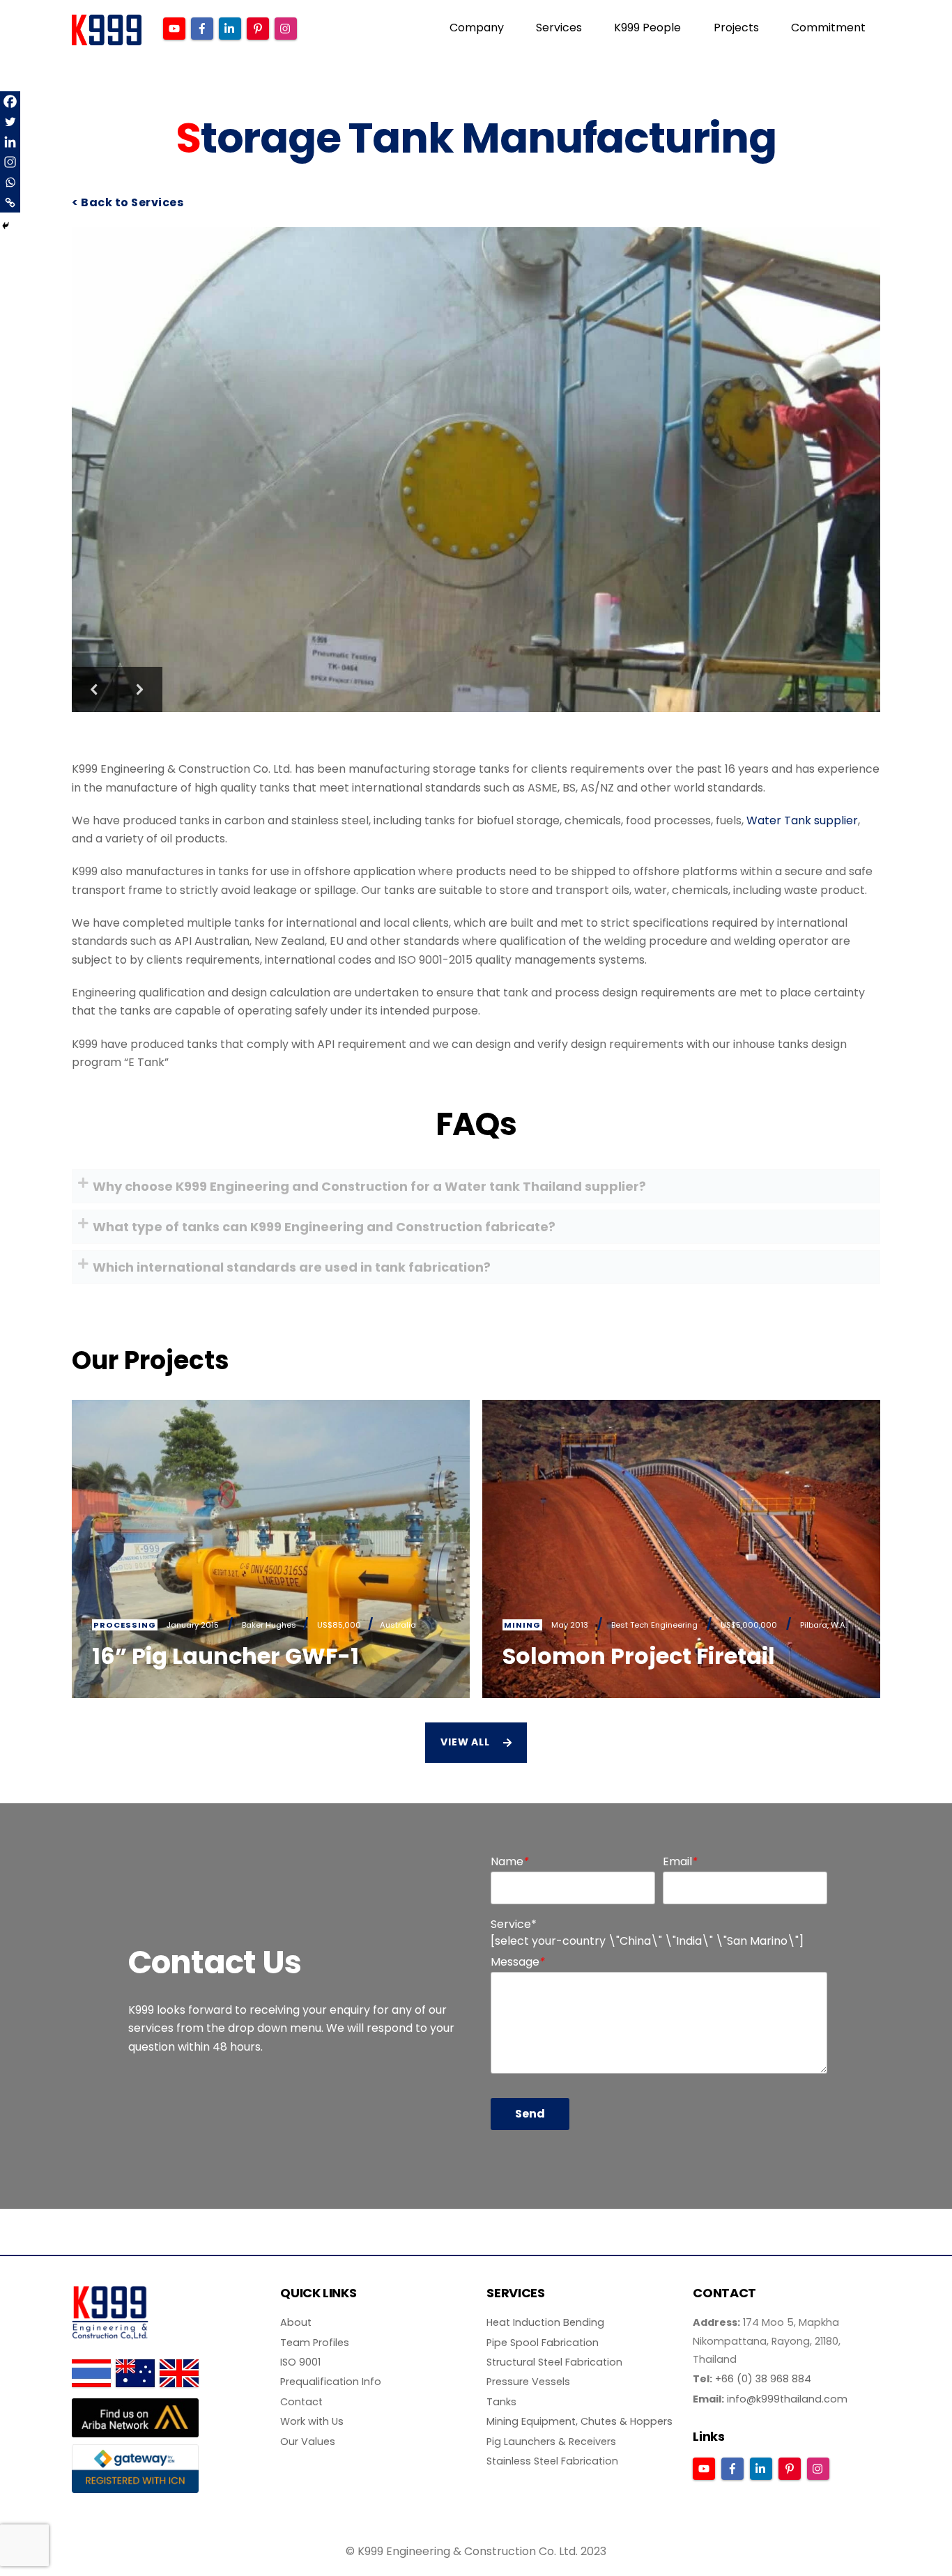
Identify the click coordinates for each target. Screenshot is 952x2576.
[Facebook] (10, 101)
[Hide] (6, 226)
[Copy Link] (10, 202)
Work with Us (312, 2421)
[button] (94, 689)
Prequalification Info (331, 2382)
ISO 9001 (300, 2362)
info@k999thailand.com (787, 2399)
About (296, 2322)
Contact (301, 2402)
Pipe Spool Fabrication (543, 2343)
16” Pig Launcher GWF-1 (225, 1656)
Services (559, 28)
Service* (514, 1924)
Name (510, 1861)
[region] (476, 470)
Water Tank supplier (802, 820)
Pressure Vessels (528, 2382)
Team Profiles (315, 2343)
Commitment (828, 28)
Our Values (308, 2442)
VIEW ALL (465, 1742)
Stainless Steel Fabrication (552, 2461)
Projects (736, 28)
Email (680, 1861)
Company (477, 28)
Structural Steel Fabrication (554, 2362)
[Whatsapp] (10, 182)
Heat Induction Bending (545, 2322)
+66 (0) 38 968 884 (763, 2379)
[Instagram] (10, 162)
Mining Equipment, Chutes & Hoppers (579, 2421)
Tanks (501, 2402)
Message (518, 1962)
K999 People (647, 28)
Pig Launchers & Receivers (551, 2442)
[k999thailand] (107, 39)
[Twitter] (10, 122)
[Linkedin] (10, 142)
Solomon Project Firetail (639, 1656)
